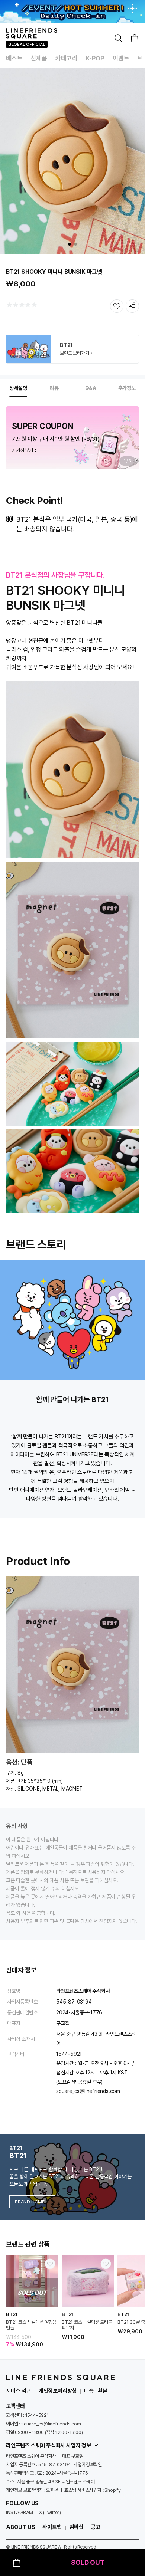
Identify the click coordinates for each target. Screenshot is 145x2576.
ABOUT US (20, 2527)
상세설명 (18, 388)
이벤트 (121, 58)
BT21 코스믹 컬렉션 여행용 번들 (31, 2325)
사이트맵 (52, 2527)
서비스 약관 (19, 2391)
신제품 (39, 58)
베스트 (14, 58)
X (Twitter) (50, 2512)
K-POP (95, 58)
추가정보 (127, 388)
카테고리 (66, 58)
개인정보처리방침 (58, 2391)
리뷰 (54, 388)
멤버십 (76, 2527)
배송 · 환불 (96, 2391)
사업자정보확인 (88, 2465)
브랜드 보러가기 (74, 353)
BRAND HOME (30, 2202)
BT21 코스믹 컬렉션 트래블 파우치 (87, 2325)
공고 (96, 2527)
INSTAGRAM (20, 2512)
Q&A (91, 388)
